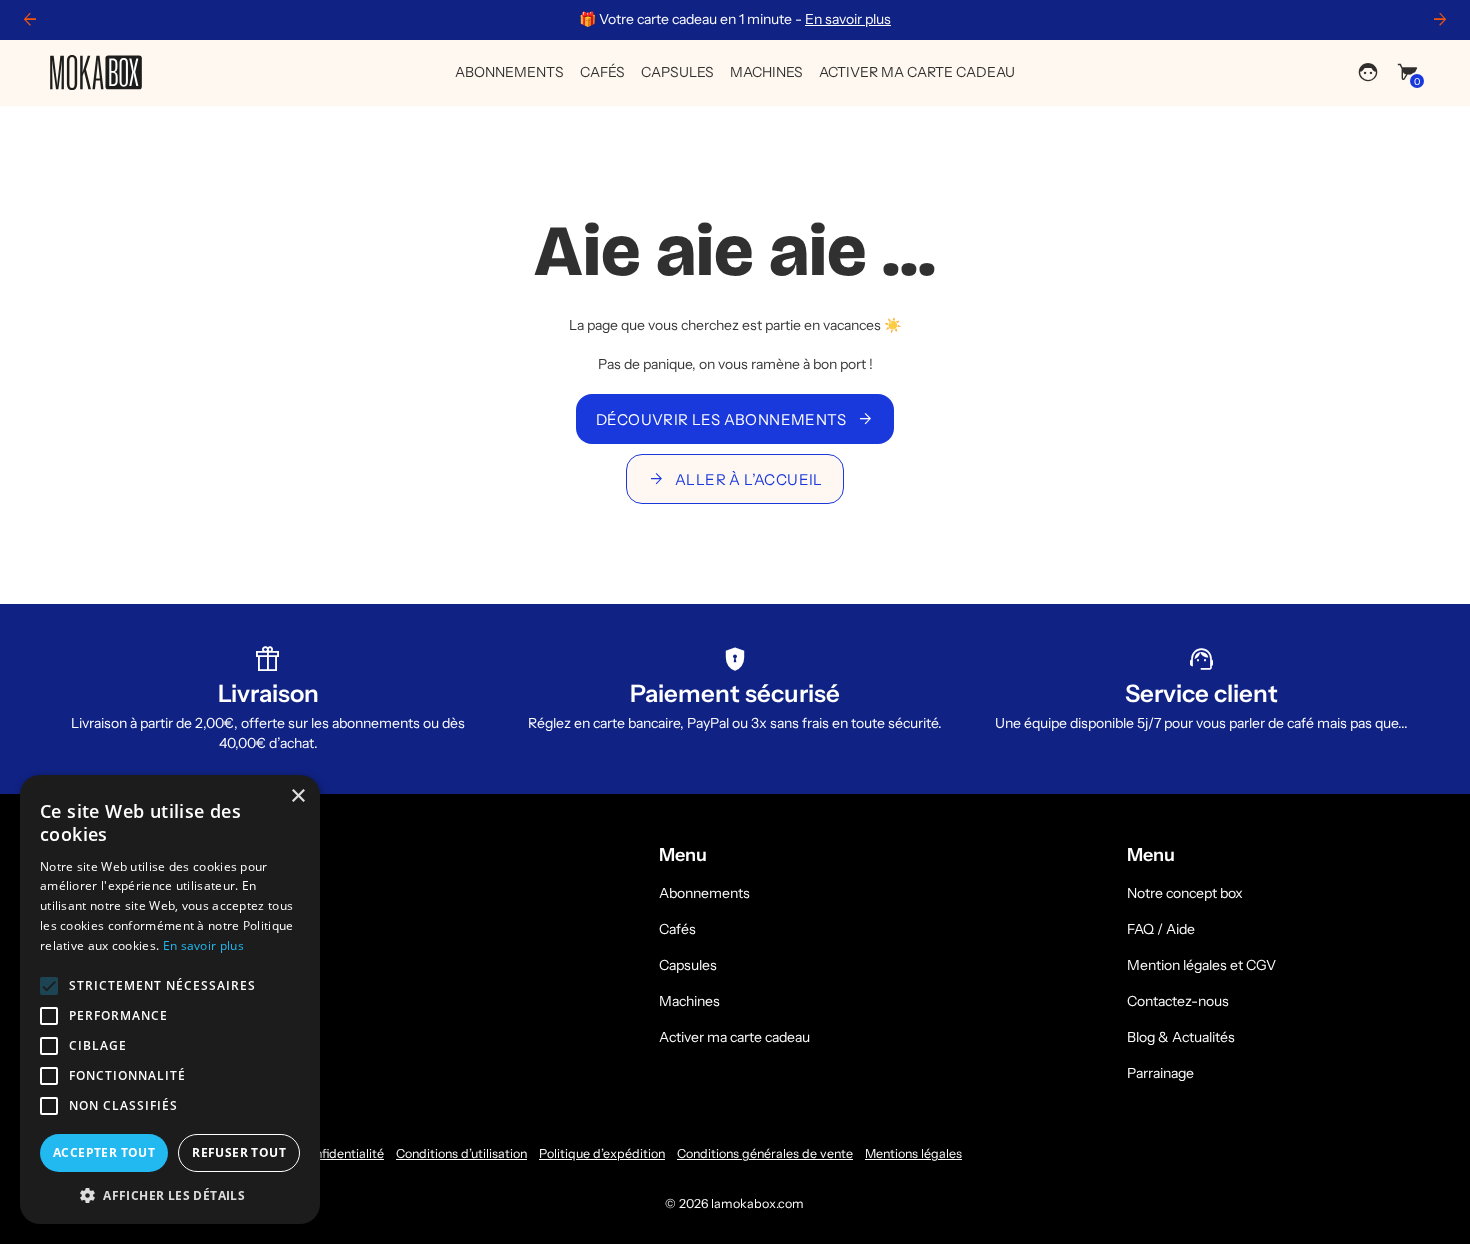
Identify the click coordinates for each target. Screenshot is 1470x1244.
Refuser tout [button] (239, 1152)
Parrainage (1160, 1073)
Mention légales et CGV (1201, 965)
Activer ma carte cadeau (734, 1037)
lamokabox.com (757, 1203)
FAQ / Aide (1161, 929)
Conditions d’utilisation (461, 1153)
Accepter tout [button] (104, 1152)
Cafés (677, 929)
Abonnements (704, 893)
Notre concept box (1185, 893)
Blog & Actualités (1181, 1037)
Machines (689, 1001)
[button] (170, 1194)
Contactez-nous (1178, 1001)
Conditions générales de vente (765, 1153)
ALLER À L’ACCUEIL (735, 479)
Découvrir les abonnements (735, 419)
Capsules (688, 965)
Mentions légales (913, 1153)
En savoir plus (848, 19)
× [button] (297, 796)
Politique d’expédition (602, 1153)
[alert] (170, 999)
